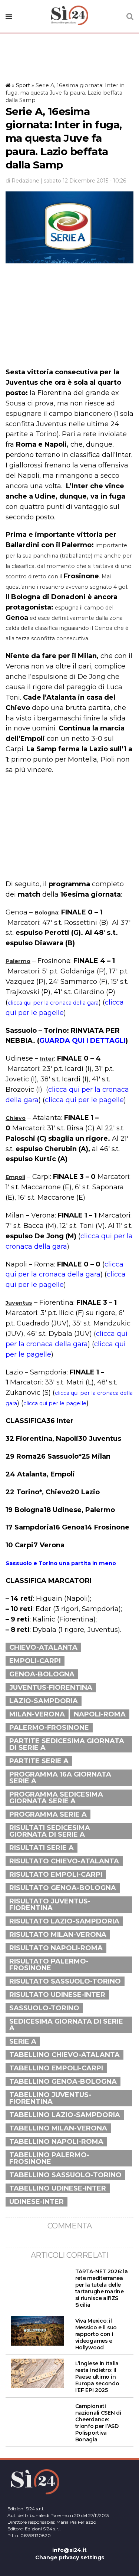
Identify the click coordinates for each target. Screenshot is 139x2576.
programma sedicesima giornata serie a (56, 1798)
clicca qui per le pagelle (84, 1100)
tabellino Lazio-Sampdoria (65, 2115)
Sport (23, 85)
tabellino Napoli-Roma (56, 2142)
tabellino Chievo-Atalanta (64, 2055)
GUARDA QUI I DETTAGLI (82, 1041)
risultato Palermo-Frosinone (49, 1965)
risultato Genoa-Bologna (63, 1888)
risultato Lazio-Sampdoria (64, 1921)
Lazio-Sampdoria (44, 1701)
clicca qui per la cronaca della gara (53, 1003)
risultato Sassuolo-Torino (65, 1981)
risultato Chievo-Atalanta (64, 1861)
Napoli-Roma (100, 1714)
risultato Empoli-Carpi (56, 1874)
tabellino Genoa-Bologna (63, 2081)
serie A (23, 2041)
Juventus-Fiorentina (51, 1688)
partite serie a (39, 1761)
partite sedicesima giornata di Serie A (67, 1744)
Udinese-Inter (37, 2202)
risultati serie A (42, 1848)
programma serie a (48, 1814)
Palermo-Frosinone (49, 1728)
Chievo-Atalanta (43, 1647)
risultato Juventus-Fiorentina (50, 1905)
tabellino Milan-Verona (58, 2128)
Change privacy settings (70, 2557)
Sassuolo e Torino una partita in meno (61, 1563)
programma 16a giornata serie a (60, 1778)
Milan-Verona (37, 1714)
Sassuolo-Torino (44, 2008)
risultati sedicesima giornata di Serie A (50, 1831)
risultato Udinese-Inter (57, 1995)
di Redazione (22, 181)
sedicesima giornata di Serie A (66, 2025)
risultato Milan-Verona (58, 1935)
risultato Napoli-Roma (56, 1948)
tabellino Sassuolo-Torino (65, 2175)
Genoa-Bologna (42, 1674)
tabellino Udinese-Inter (58, 2188)
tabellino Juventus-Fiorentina (50, 2098)
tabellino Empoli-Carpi (56, 2068)
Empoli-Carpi (35, 1661)
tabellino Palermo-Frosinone (49, 2158)
